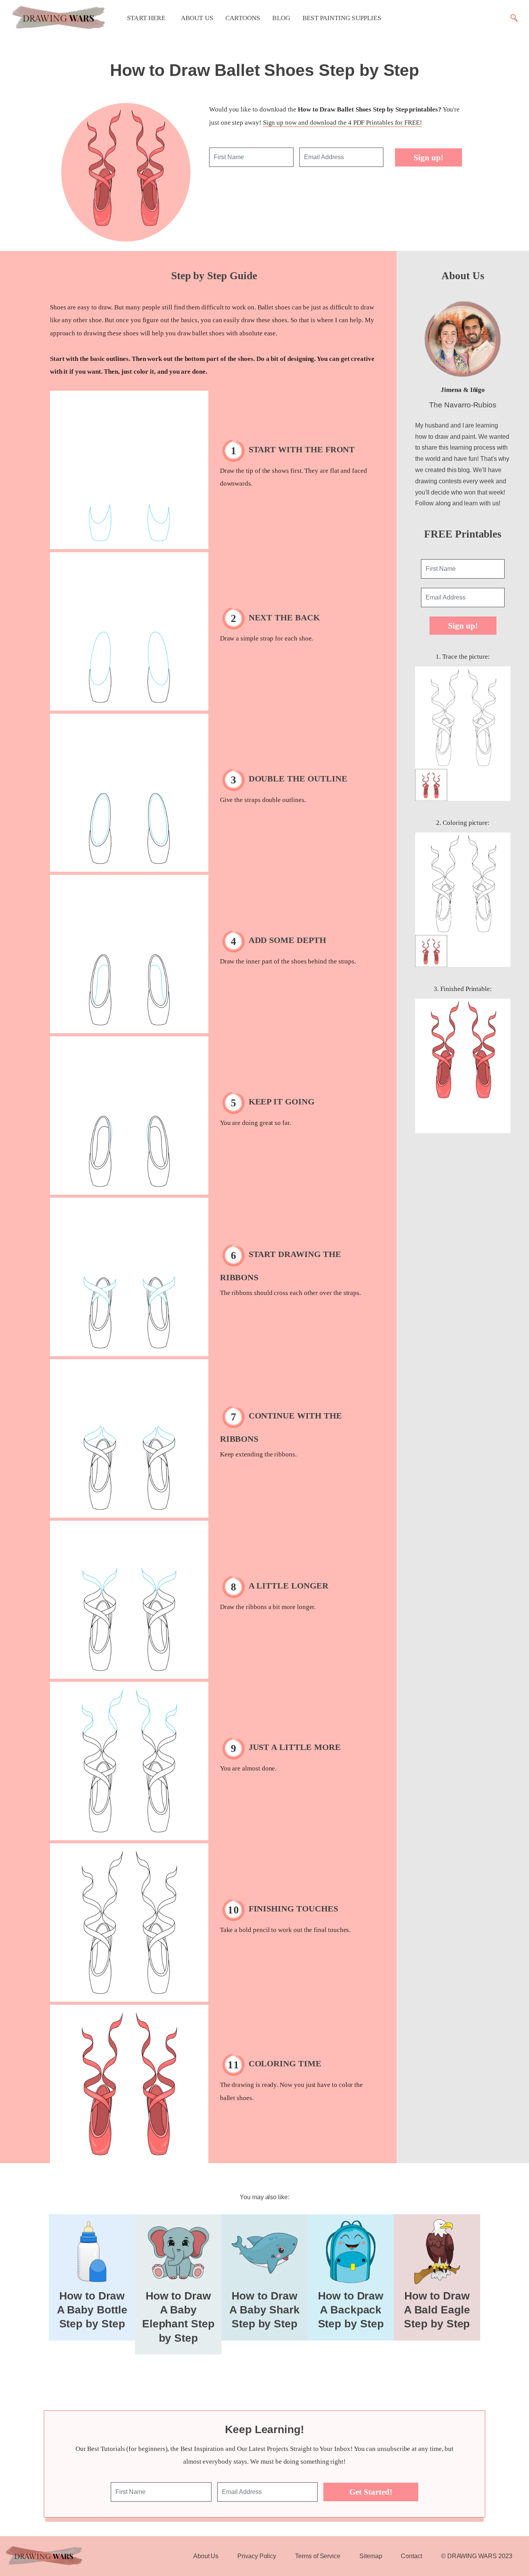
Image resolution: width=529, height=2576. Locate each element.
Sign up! (429, 157)
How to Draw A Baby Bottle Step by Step (92, 2310)
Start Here (146, 18)
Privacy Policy (257, 2556)
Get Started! (371, 2492)
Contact (411, 2556)
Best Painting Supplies (342, 18)
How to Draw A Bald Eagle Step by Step (437, 2310)
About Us (197, 18)
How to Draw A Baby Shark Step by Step (264, 2310)
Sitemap (371, 2556)
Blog (281, 18)
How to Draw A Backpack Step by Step (351, 2310)
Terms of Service (318, 2556)
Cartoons (243, 18)
